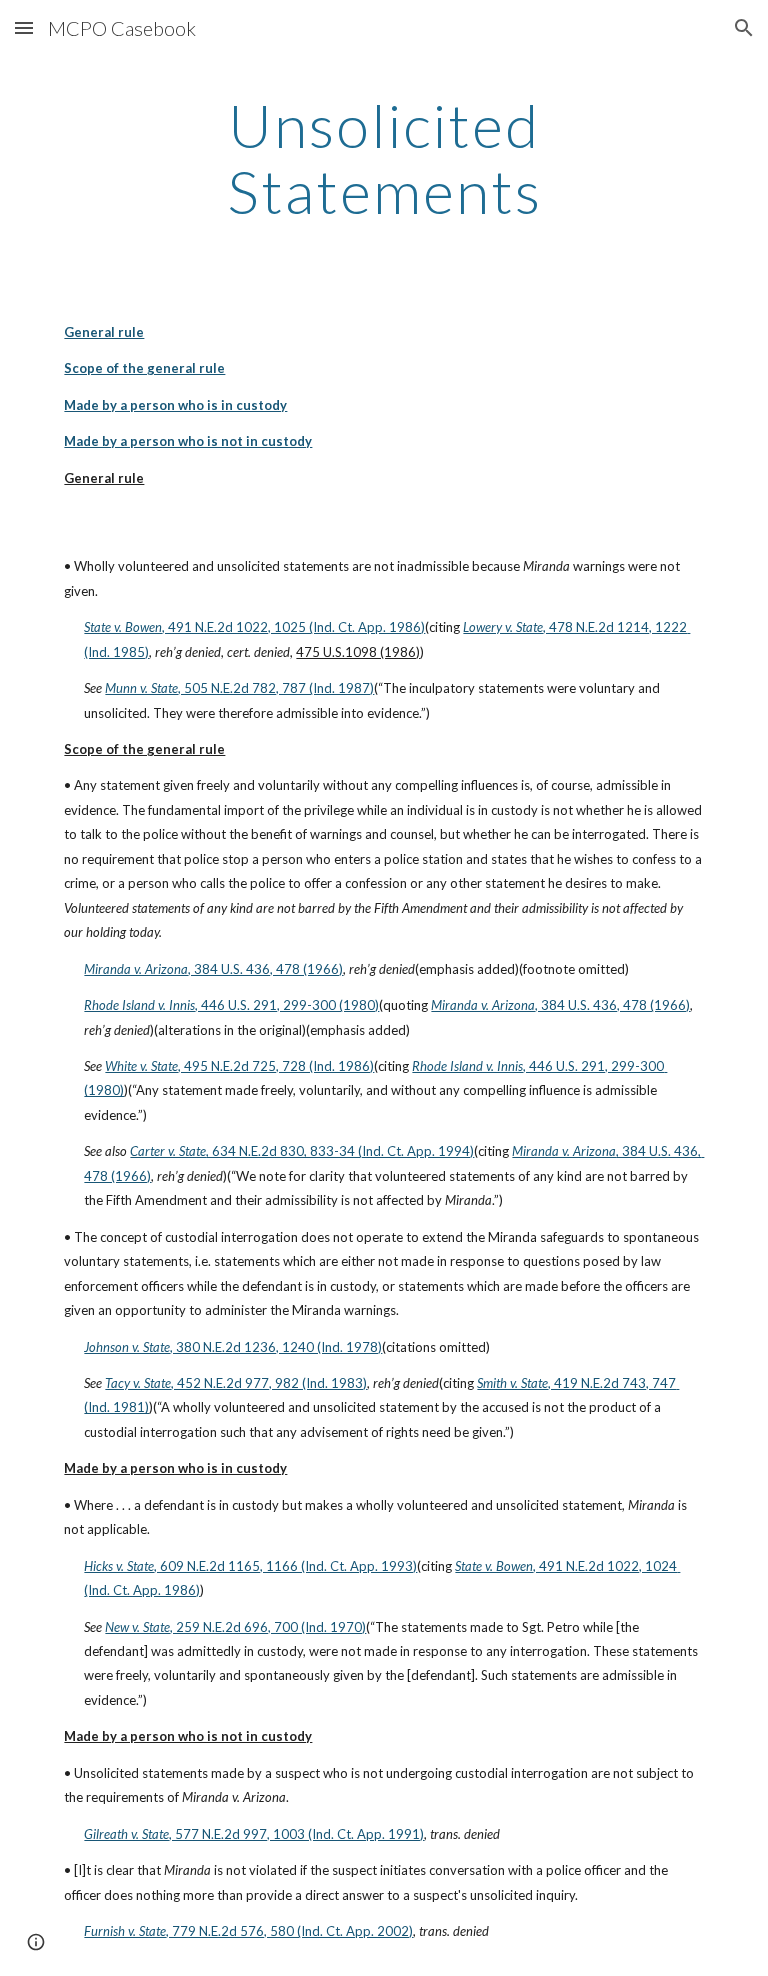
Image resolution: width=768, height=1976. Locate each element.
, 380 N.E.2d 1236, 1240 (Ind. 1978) (276, 1347)
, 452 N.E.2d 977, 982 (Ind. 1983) (269, 1383)
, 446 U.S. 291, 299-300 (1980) (287, 1005)
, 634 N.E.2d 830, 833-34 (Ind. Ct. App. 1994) (340, 1151)
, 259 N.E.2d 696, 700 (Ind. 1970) (268, 1627)
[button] (24, 27)
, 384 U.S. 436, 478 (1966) (265, 969)
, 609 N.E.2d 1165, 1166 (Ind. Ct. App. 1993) (285, 1566)
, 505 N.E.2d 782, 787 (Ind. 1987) (276, 688)
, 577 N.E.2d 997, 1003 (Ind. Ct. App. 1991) (296, 1834)
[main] (383, 158)
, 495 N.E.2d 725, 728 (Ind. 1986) (276, 1066)
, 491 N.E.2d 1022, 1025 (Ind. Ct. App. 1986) (293, 627)
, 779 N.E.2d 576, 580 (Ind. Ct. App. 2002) (289, 1931)
